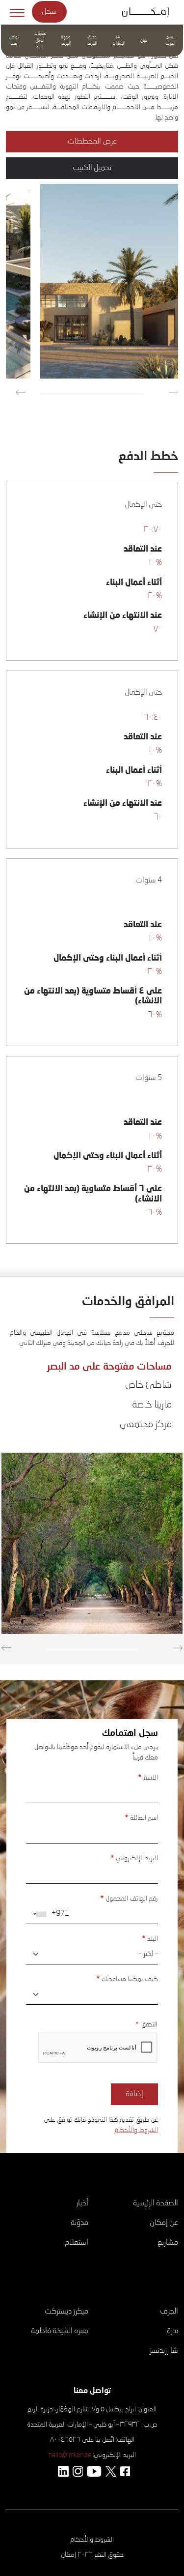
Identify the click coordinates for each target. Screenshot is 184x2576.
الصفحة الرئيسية (156, 2203)
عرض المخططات (92, 142)
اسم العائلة (144, 1818)
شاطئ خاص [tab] (148, 1385)
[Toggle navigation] (17, 12)
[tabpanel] (92, 1546)
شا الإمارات (118, 41)
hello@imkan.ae (70, 2455)
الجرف (169, 2312)
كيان (144, 41)
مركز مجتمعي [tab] (146, 1425)
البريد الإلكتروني (137, 1858)
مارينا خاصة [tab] (152, 1405)
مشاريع (168, 2243)
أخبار (82, 2203)
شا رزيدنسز (164, 2351)
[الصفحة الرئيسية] (149, 12)
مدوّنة (79, 2223)
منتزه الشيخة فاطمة (60, 2331)
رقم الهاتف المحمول (132, 1899)
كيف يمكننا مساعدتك (130, 1979)
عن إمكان (164, 2223)
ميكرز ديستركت (66, 2312)
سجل (49, 12)
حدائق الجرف (92, 41)
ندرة (172, 2331)
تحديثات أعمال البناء (40, 40)
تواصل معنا (14, 41)
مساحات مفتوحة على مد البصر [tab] (109, 1366)
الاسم (151, 1778)
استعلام (77, 2243)
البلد (153, 1939)
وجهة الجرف (66, 41)
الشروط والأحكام (136, 2130)
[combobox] (38, 1914)
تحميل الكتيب (92, 168)
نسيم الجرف (170, 41)
